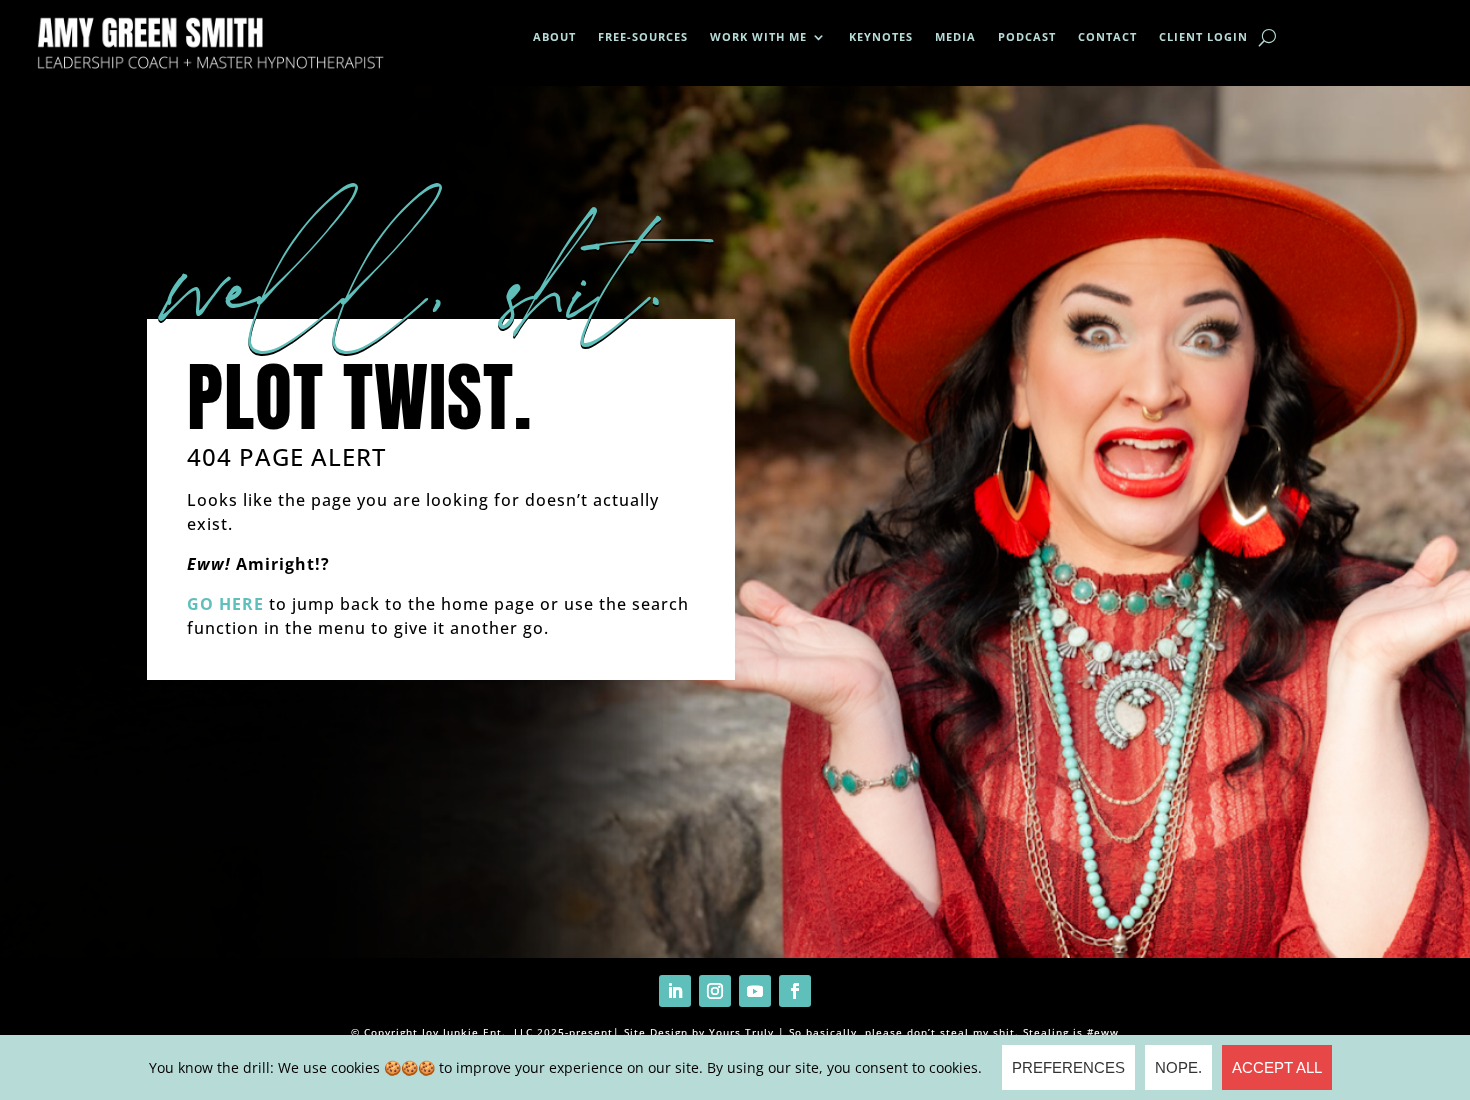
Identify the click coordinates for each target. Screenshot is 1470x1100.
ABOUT (554, 37)
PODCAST (1027, 37)
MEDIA (955, 37)
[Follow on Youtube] (755, 991)
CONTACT (1107, 37)
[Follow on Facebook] (795, 991)
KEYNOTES (881, 37)
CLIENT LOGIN (1203, 37)
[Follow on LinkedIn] (675, 991)
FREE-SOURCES (643, 37)
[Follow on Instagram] (715, 991)
